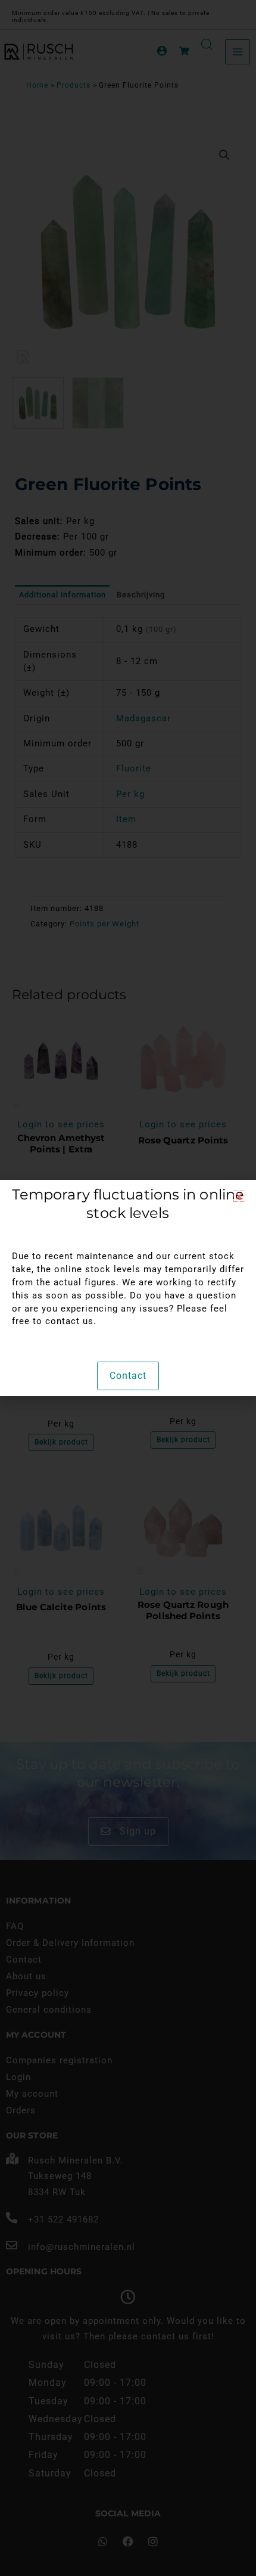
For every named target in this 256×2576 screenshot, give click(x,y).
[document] (128, 1288)
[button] (239, 1196)
